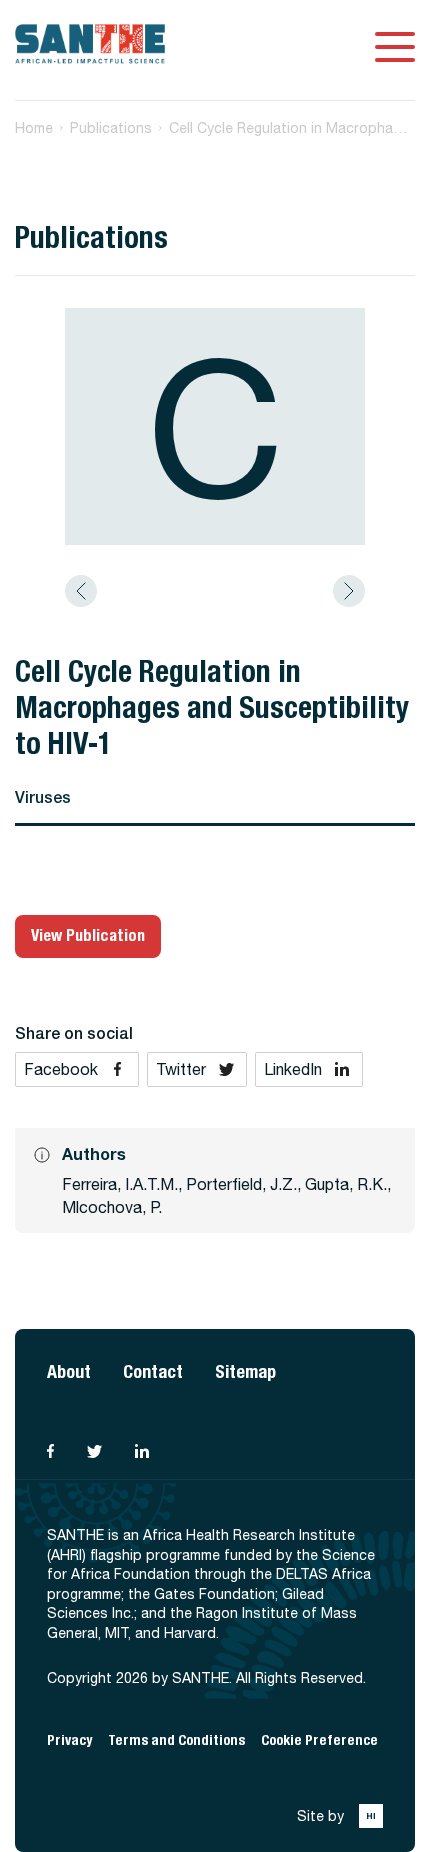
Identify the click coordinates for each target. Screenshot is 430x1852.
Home (34, 128)
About (69, 1371)
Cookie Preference (319, 1740)
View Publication (88, 935)
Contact (153, 1371)
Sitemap (245, 1371)
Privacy (69, 1740)
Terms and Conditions (176, 1740)
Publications (111, 128)
